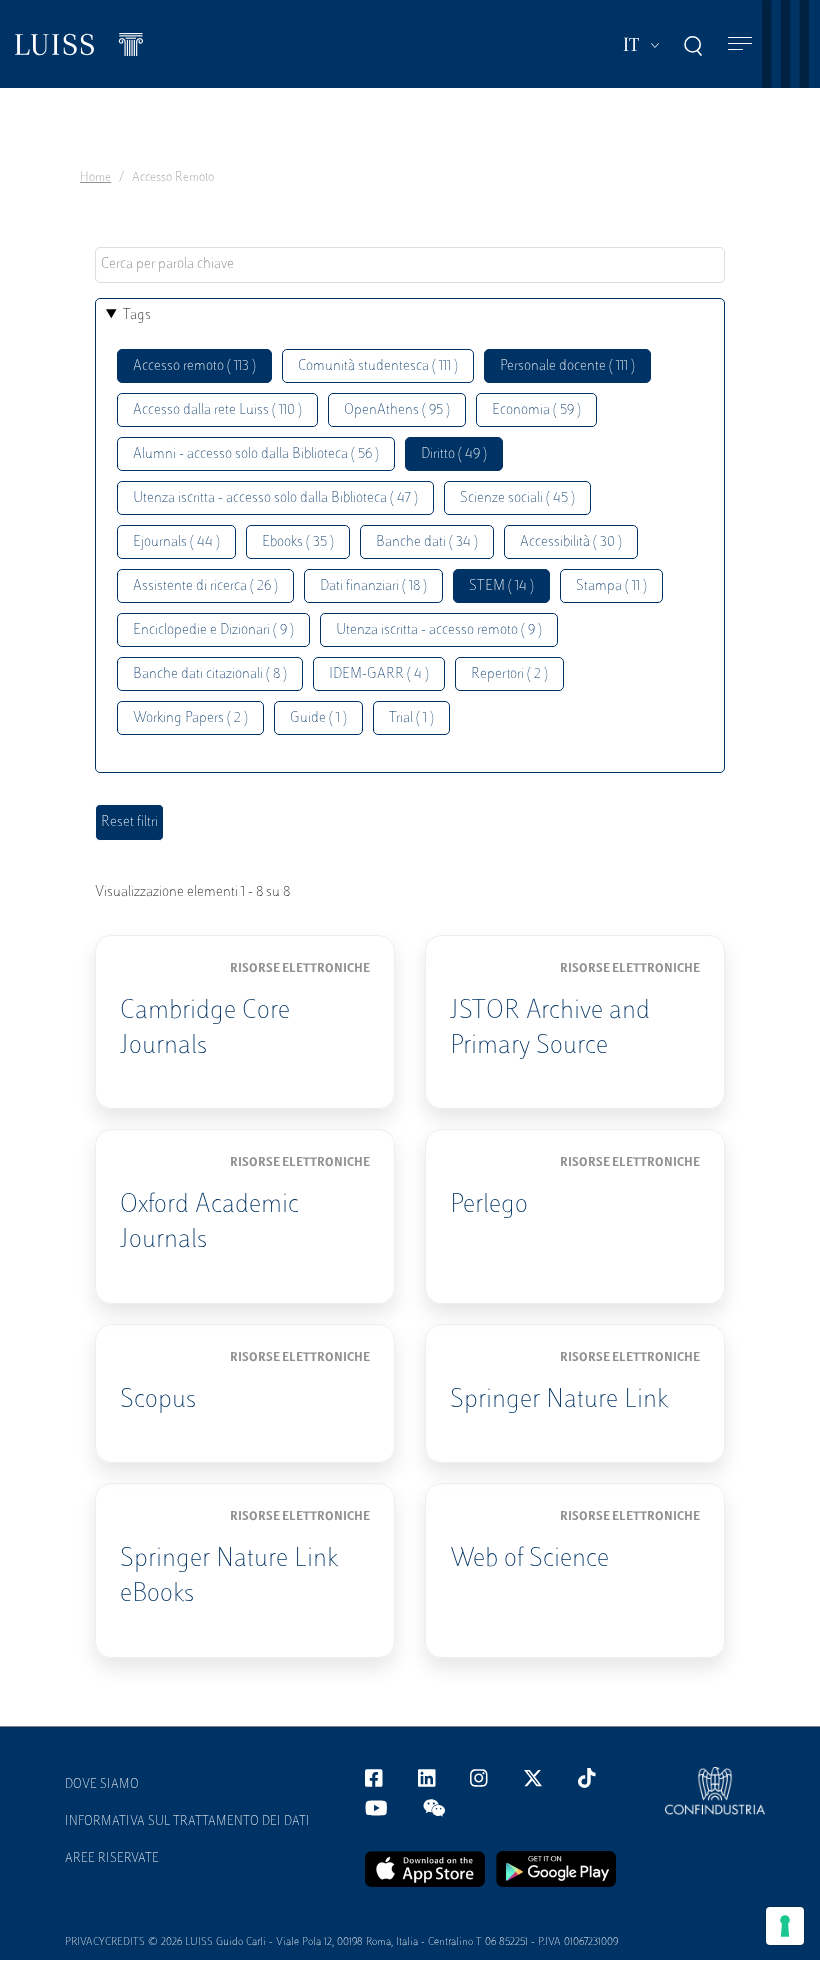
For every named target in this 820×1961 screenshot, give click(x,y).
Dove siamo (102, 1785)
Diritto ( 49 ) (454, 454)
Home (95, 178)
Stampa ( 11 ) (611, 586)
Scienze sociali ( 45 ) (517, 498)
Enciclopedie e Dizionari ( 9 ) (213, 630)
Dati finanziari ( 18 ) (373, 586)
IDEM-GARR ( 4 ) (379, 674)
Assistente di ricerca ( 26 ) (205, 586)
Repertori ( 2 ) (509, 674)
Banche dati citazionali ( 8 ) (210, 674)
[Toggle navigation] (740, 44)
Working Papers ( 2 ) (190, 718)
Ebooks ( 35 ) (298, 542)
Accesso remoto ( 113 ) (194, 366)
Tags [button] (137, 315)
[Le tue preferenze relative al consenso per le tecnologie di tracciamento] (785, 1926)
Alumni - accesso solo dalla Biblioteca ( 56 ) (256, 454)
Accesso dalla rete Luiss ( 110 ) (217, 410)
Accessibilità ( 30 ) (571, 542)
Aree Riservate (112, 1859)
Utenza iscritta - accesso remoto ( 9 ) (439, 630)
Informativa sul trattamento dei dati (187, 1822)
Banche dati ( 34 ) (427, 542)
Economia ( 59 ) (536, 410)
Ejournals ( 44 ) (176, 542)
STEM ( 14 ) (501, 586)
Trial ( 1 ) (411, 718)
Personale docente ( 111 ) (567, 366)
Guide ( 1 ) (318, 718)
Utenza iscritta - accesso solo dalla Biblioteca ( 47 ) (275, 498)
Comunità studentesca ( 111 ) (378, 366)
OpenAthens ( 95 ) (397, 410)
